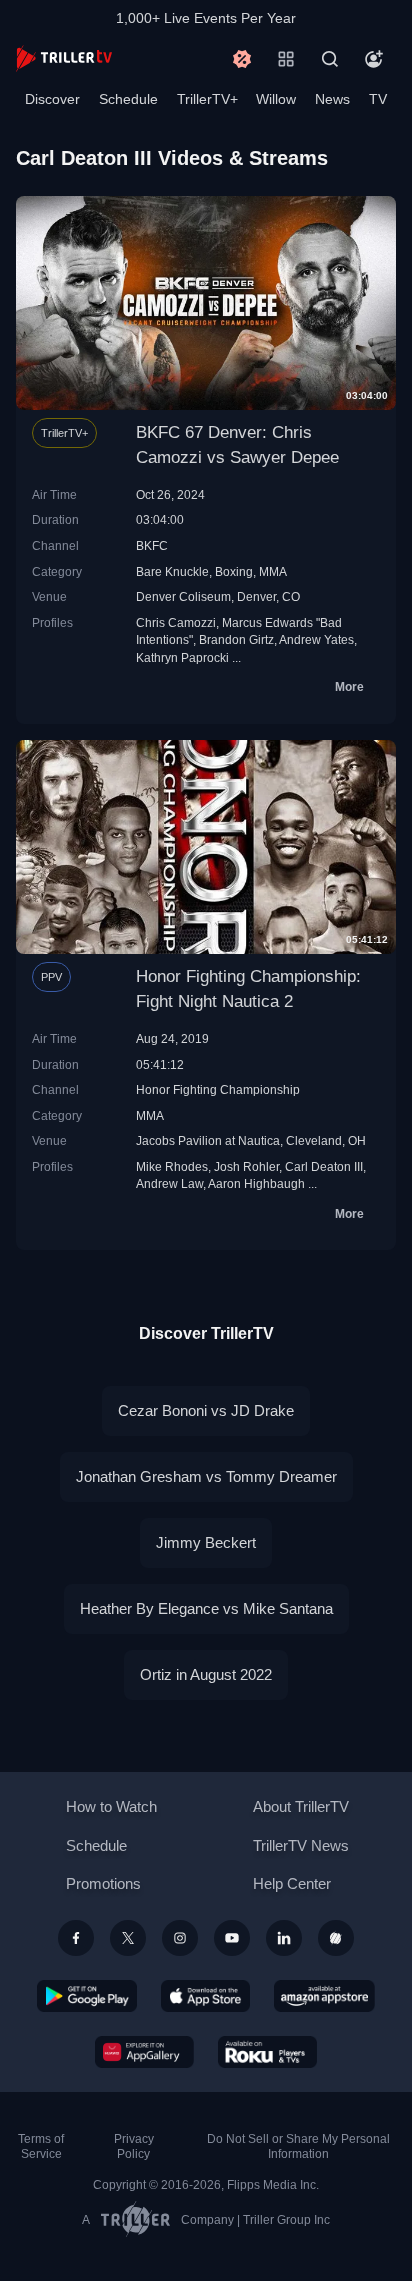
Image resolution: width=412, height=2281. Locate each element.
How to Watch (111, 1806)
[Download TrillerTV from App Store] (205, 1996)
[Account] (374, 59)
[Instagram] (180, 1938)
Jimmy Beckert (206, 1542)
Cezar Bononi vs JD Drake (206, 1410)
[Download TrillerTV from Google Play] (87, 1996)
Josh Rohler (246, 1166)
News (332, 99)
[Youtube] (232, 1938)
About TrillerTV (301, 1806)
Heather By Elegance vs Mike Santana (206, 1608)
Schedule (128, 99)
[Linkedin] (284, 1938)
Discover (52, 99)
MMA (273, 571)
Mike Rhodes (172, 1166)
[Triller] (336, 1938)
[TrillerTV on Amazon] (324, 1996)
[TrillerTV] (64, 58)
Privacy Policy (134, 2146)
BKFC (152, 545)
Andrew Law (169, 1183)
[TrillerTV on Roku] (268, 2052)
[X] (128, 1938)
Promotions (103, 1883)
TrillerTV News (301, 1845)
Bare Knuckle (172, 571)
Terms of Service (41, 2146)
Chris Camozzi (176, 622)
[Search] (330, 59)
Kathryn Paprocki (182, 657)
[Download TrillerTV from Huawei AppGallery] (144, 2052)
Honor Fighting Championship (218, 1089)
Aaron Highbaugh (256, 1183)
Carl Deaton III (324, 1166)
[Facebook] (76, 1938)
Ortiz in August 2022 (206, 1674)
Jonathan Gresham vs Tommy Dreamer (206, 1476)
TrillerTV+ (207, 99)
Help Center (292, 1883)
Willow (276, 99)
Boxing (234, 571)
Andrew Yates (316, 639)
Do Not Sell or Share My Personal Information (298, 2146)
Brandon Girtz (236, 639)
